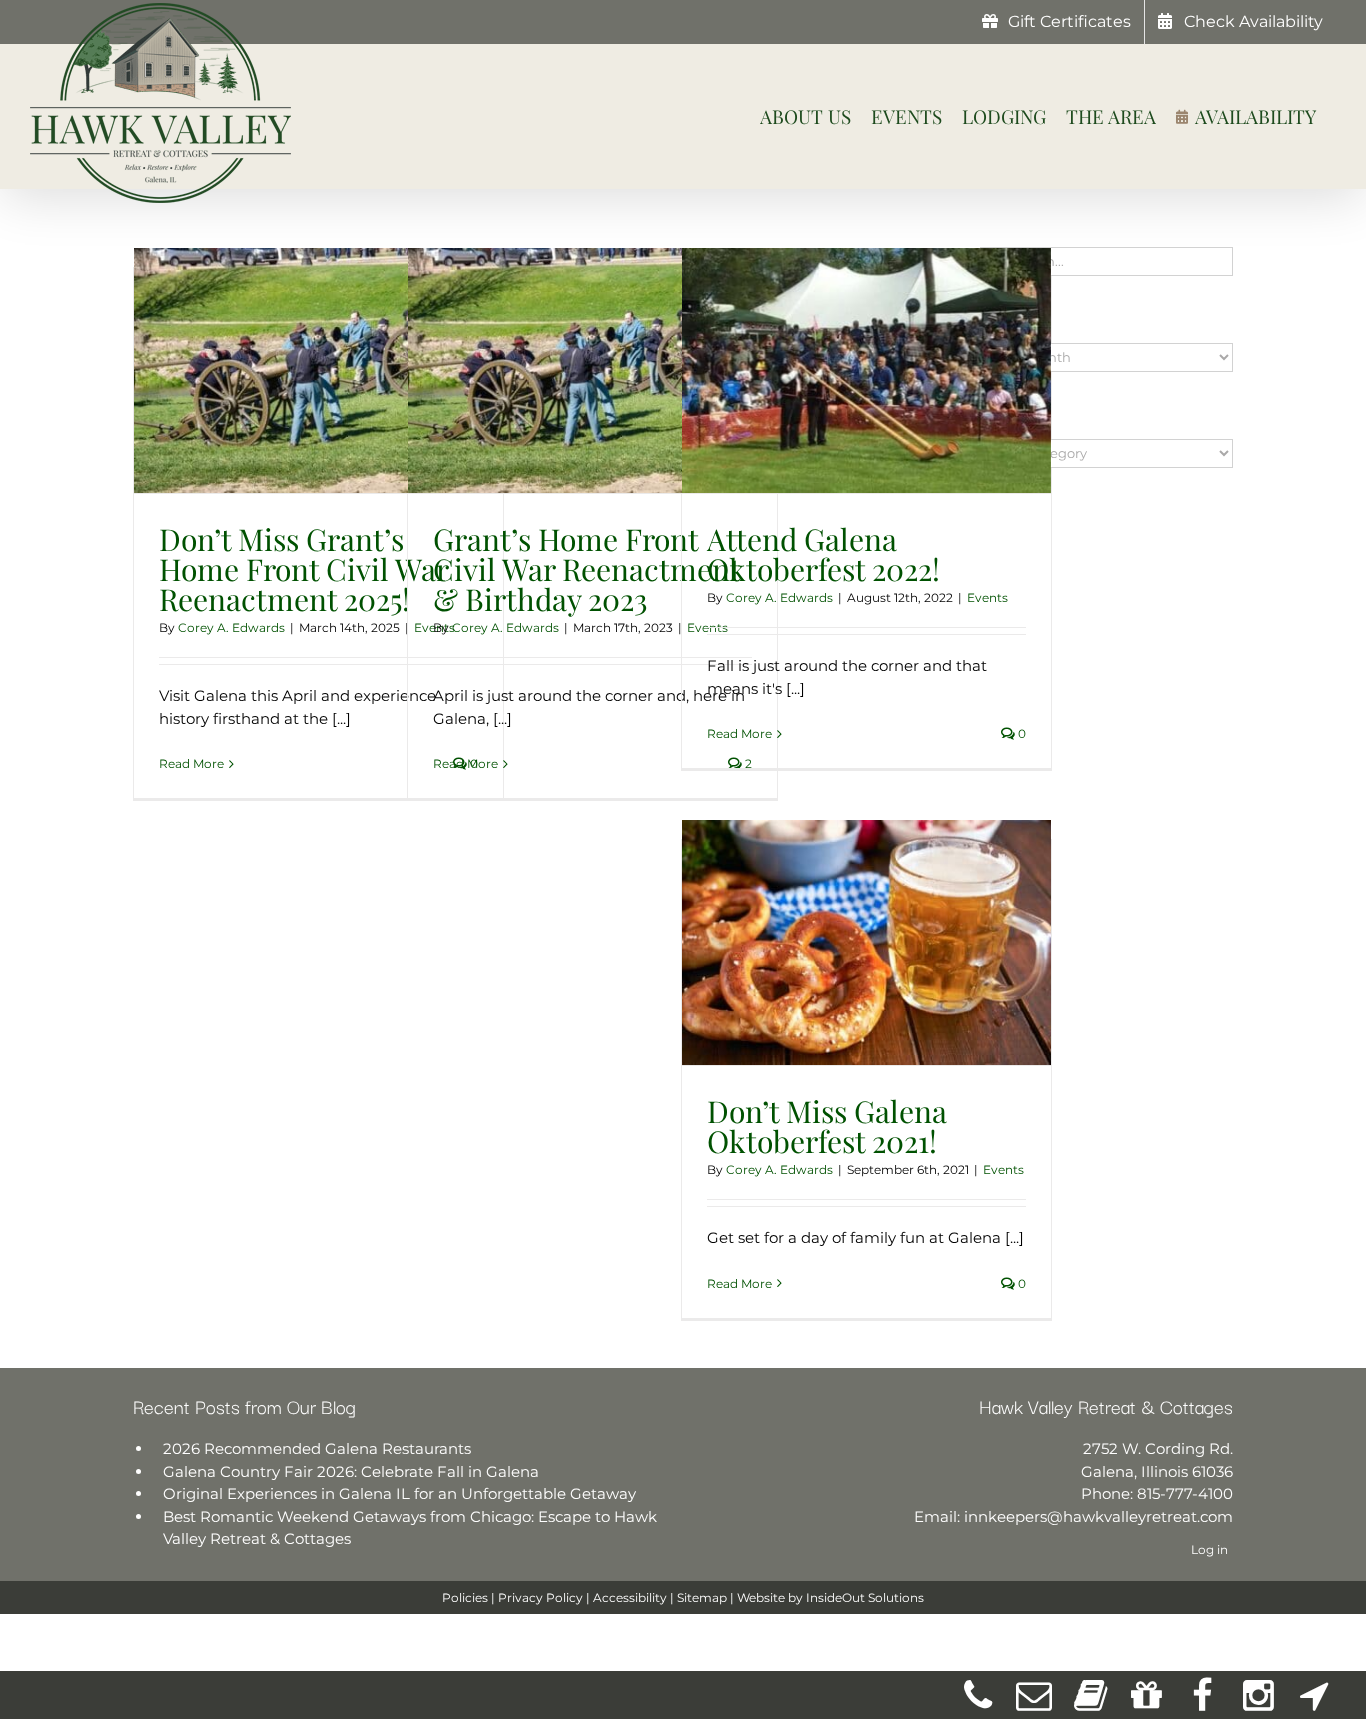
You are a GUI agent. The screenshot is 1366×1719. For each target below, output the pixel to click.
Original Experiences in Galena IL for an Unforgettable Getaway (399, 1493)
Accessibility (630, 1597)
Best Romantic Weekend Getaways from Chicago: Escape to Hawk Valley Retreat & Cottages (410, 1528)
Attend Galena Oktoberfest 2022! (823, 554)
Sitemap (702, 1597)
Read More (191, 763)
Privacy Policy (540, 1597)
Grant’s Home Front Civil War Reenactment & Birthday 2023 (586, 569)
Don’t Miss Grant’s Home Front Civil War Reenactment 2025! (303, 569)
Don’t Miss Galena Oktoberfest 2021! (827, 1126)
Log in (1209, 1549)
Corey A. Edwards (231, 627)
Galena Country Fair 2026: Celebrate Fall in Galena (351, 1471)
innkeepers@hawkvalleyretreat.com (1098, 1516)
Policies (465, 1597)
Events (987, 597)
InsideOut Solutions (865, 1597)
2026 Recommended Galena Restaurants (317, 1448)
